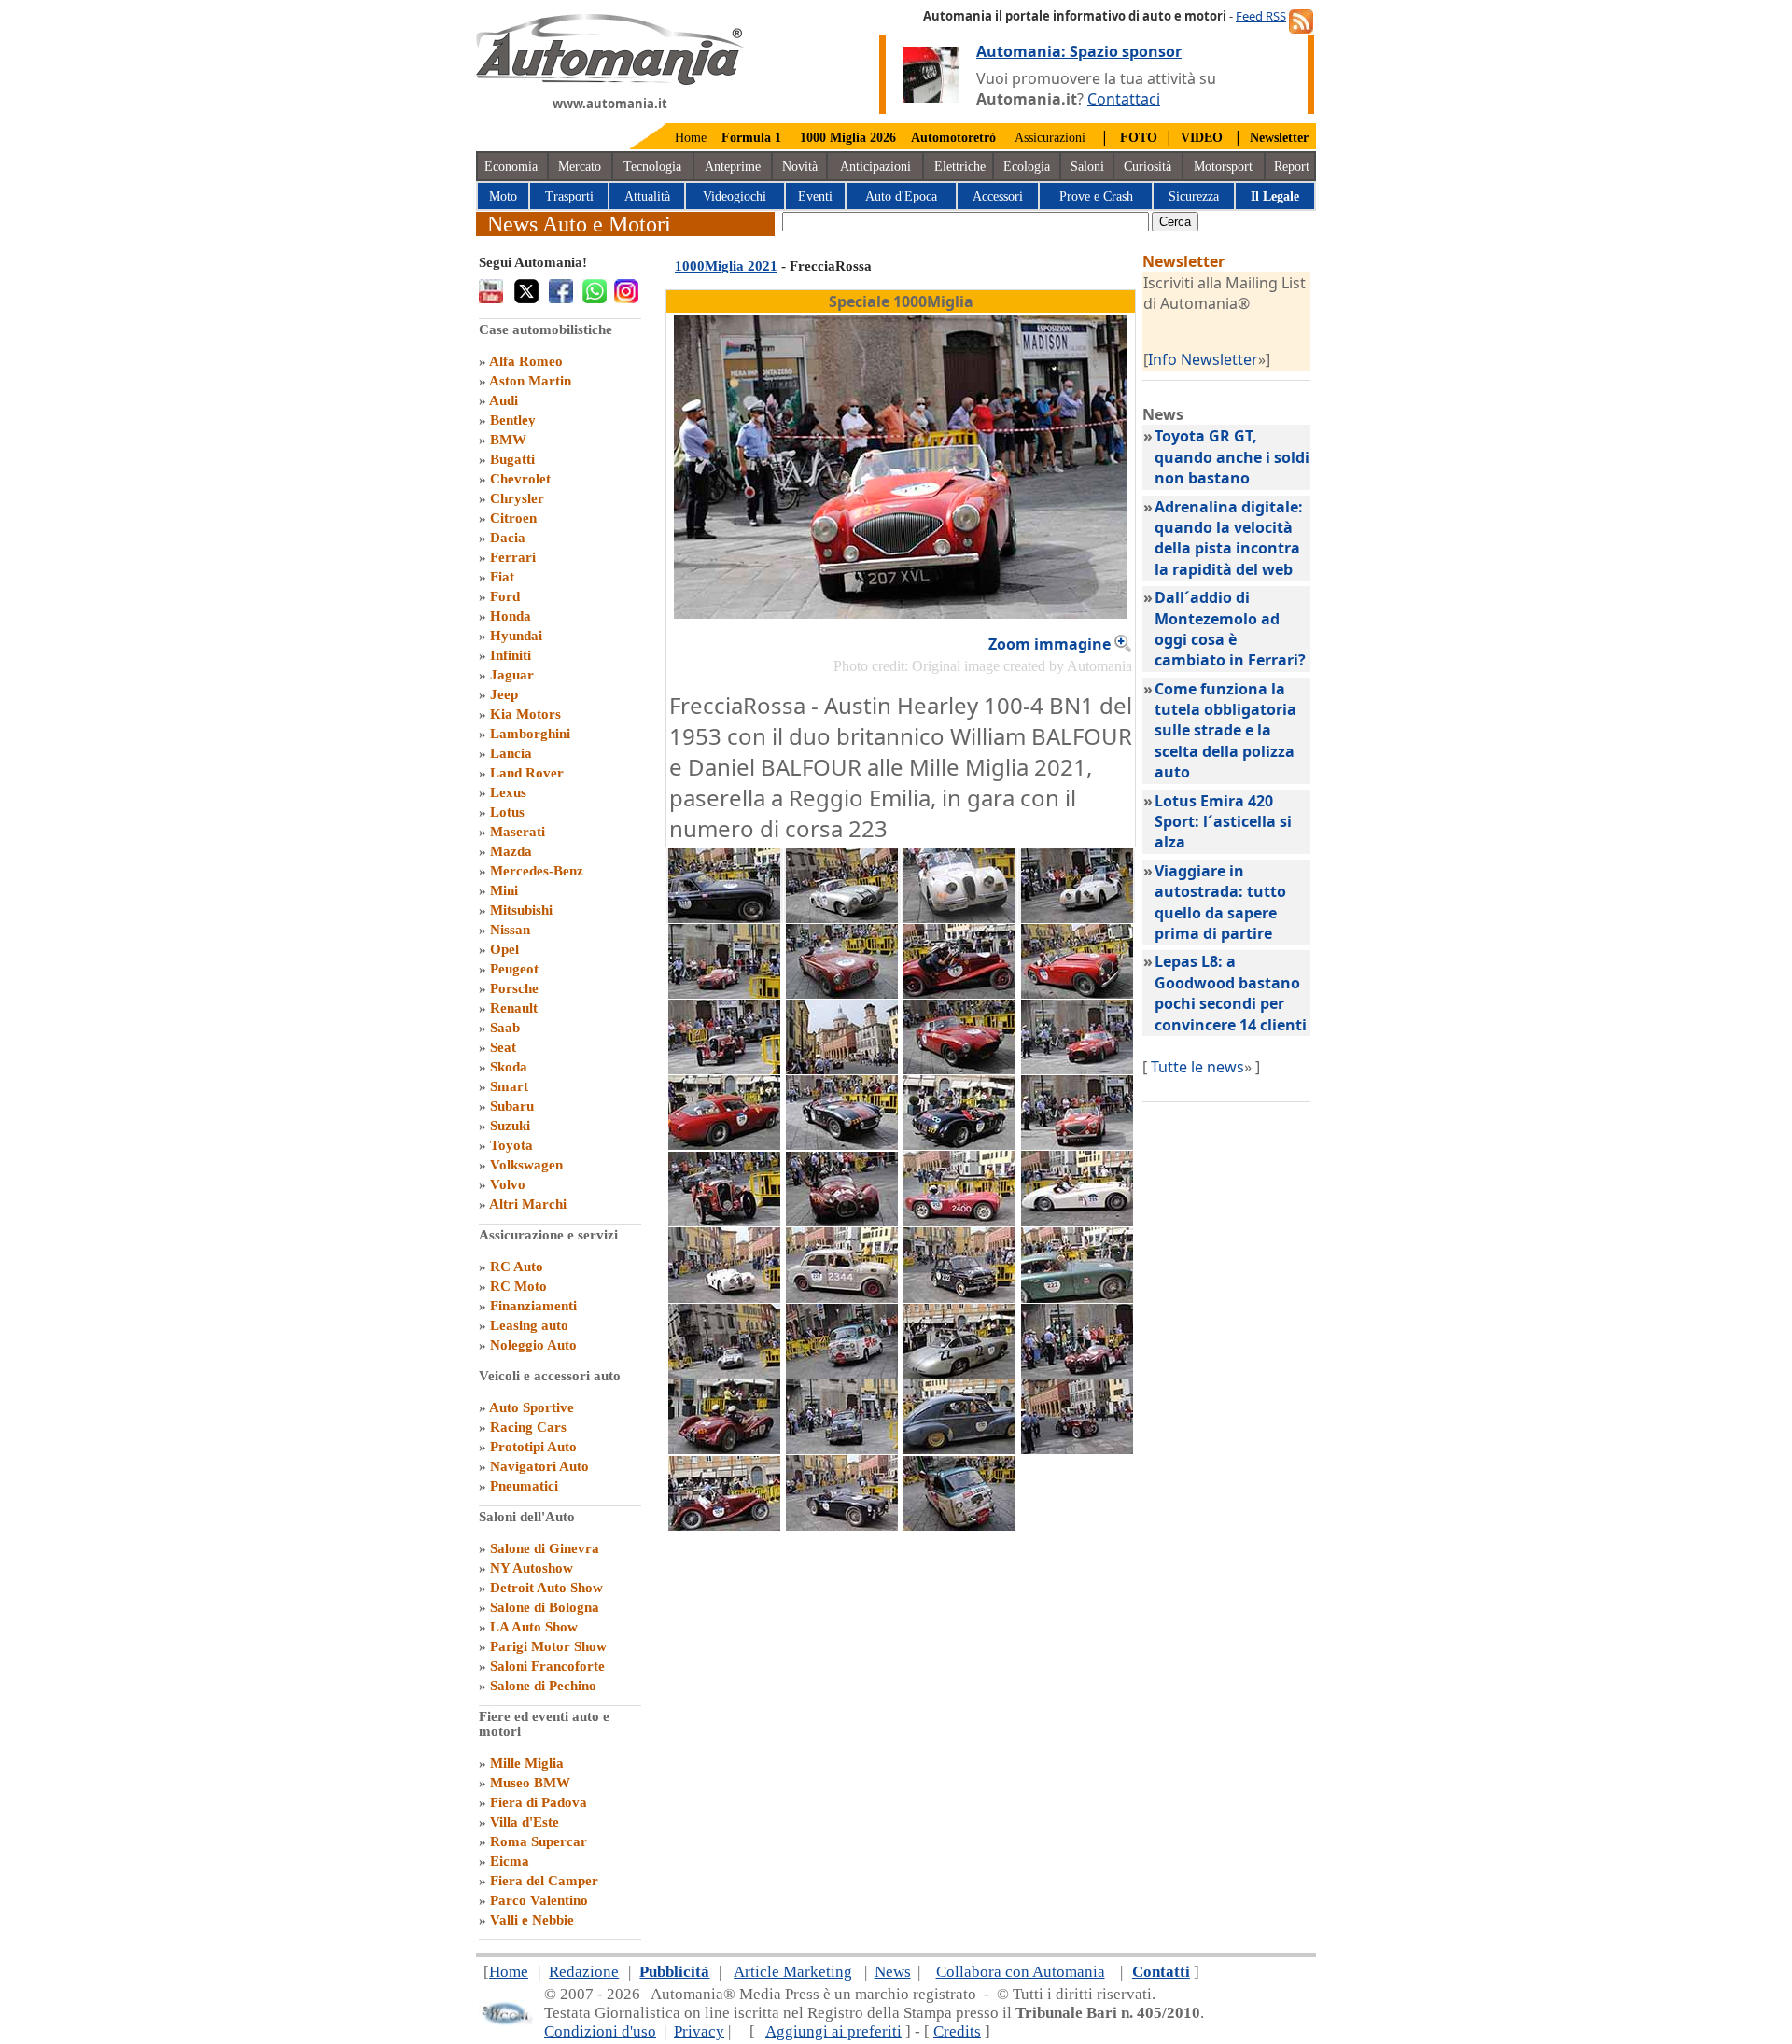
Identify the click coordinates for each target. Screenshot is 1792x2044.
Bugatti (512, 459)
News (893, 1972)
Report (1292, 167)
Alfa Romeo (526, 361)
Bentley (513, 420)
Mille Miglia (527, 1763)
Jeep (504, 694)
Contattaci (1124, 99)
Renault (514, 1008)
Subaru (512, 1106)
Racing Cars (528, 1427)
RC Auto (517, 1267)
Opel (504, 949)
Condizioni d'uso (600, 2031)
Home (691, 138)
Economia (511, 167)
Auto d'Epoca (901, 196)
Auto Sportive (532, 1407)
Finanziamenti (533, 1306)
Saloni (1087, 167)
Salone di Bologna (545, 1607)
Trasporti (569, 196)
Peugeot (514, 969)
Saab (505, 1028)
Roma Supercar (539, 1841)
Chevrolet (520, 479)
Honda (511, 616)
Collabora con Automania (1021, 1972)
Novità (800, 167)
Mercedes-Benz (537, 871)
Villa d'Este (525, 1822)
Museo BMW (530, 1783)
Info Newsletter (1203, 359)
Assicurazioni (1050, 138)
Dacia (508, 538)
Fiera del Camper (544, 1881)
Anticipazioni (875, 167)
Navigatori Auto (539, 1466)
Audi (504, 400)
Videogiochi (735, 196)
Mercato (580, 167)
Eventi (815, 196)
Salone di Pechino (543, 1686)
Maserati (518, 832)
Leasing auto (529, 1325)
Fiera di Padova (539, 1802)
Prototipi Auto (533, 1447)
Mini (504, 890)
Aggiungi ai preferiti (833, 2031)
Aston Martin (530, 381)
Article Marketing (793, 1972)
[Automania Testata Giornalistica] (610, 80)
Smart (509, 1086)
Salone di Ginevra (545, 1548)
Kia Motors (525, 714)
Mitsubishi (521, 910)
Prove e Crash (1096, 196)
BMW (508, 440)
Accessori (998, 196)
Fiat (502, 577)
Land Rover (527, 773)
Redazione (584, 1972)
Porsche (514, 988)
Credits (957, 2031)
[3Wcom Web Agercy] (506, 2021)
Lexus (508, 792)
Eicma (510, 1861)
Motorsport (1223, 167)
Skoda (509, 1067)
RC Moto (518, 1286)
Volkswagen (526, 1165)
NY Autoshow (532, 1568)
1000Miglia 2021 (726, 266)
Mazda (511, 851)
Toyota (511, 1145)
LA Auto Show (534, 1627)
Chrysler (517, 498)
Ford (505, 596)
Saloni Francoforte (547, 1666)
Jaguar (512, 675)
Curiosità (1148, 167)
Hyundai (516, 636)
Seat (503, 1047)
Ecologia (1027, 167)
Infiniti (511, 655)
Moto (503, 196)
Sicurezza (1194, 196)
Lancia (511, 753)
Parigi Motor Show (548, 1646)
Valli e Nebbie (532, 1920)
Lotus (507, 812)
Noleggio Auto (533, 1345)
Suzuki (510, 1126)
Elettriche (960, 167)
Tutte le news (1197, 1067)
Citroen (513, 518)
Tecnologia (652, 167)
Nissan (510, 930)
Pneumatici (524, 1486)
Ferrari (513, 557)
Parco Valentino (539, 1900)
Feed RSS (1261, 16)
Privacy (699, 2031)
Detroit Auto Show (546, 1588)
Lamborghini (530, 734)
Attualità (647, 196)
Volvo (508, 1184)
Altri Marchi (528, 1204)
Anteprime (733, 167)
